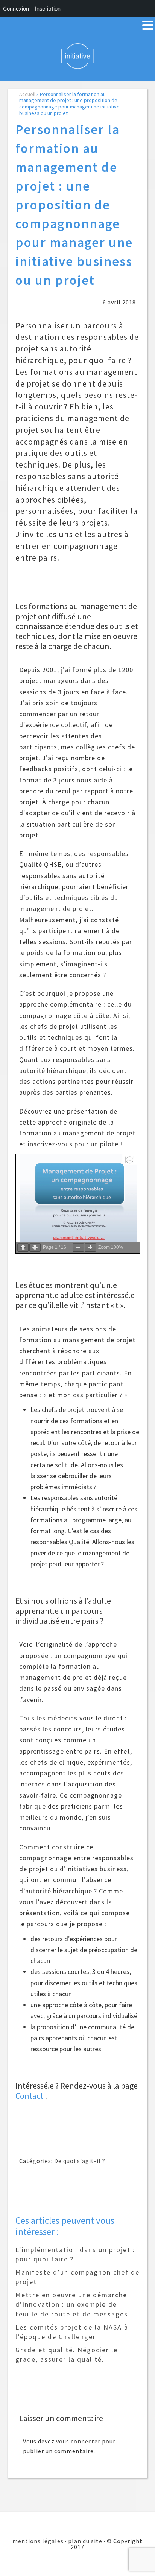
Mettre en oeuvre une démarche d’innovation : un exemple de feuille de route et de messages (72, 2304)
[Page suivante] (35, 1248)
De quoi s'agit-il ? (80, 2161)
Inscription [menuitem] (48, 8)
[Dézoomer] (78, 1248)
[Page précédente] (23, 1248)
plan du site (85, 2541)
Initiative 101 (78, 56)
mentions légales (38, 2541)
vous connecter (78, 2441)
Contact (29, 2096)
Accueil (27, 94)
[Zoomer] (90, 1248)
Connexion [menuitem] (16, 8)
